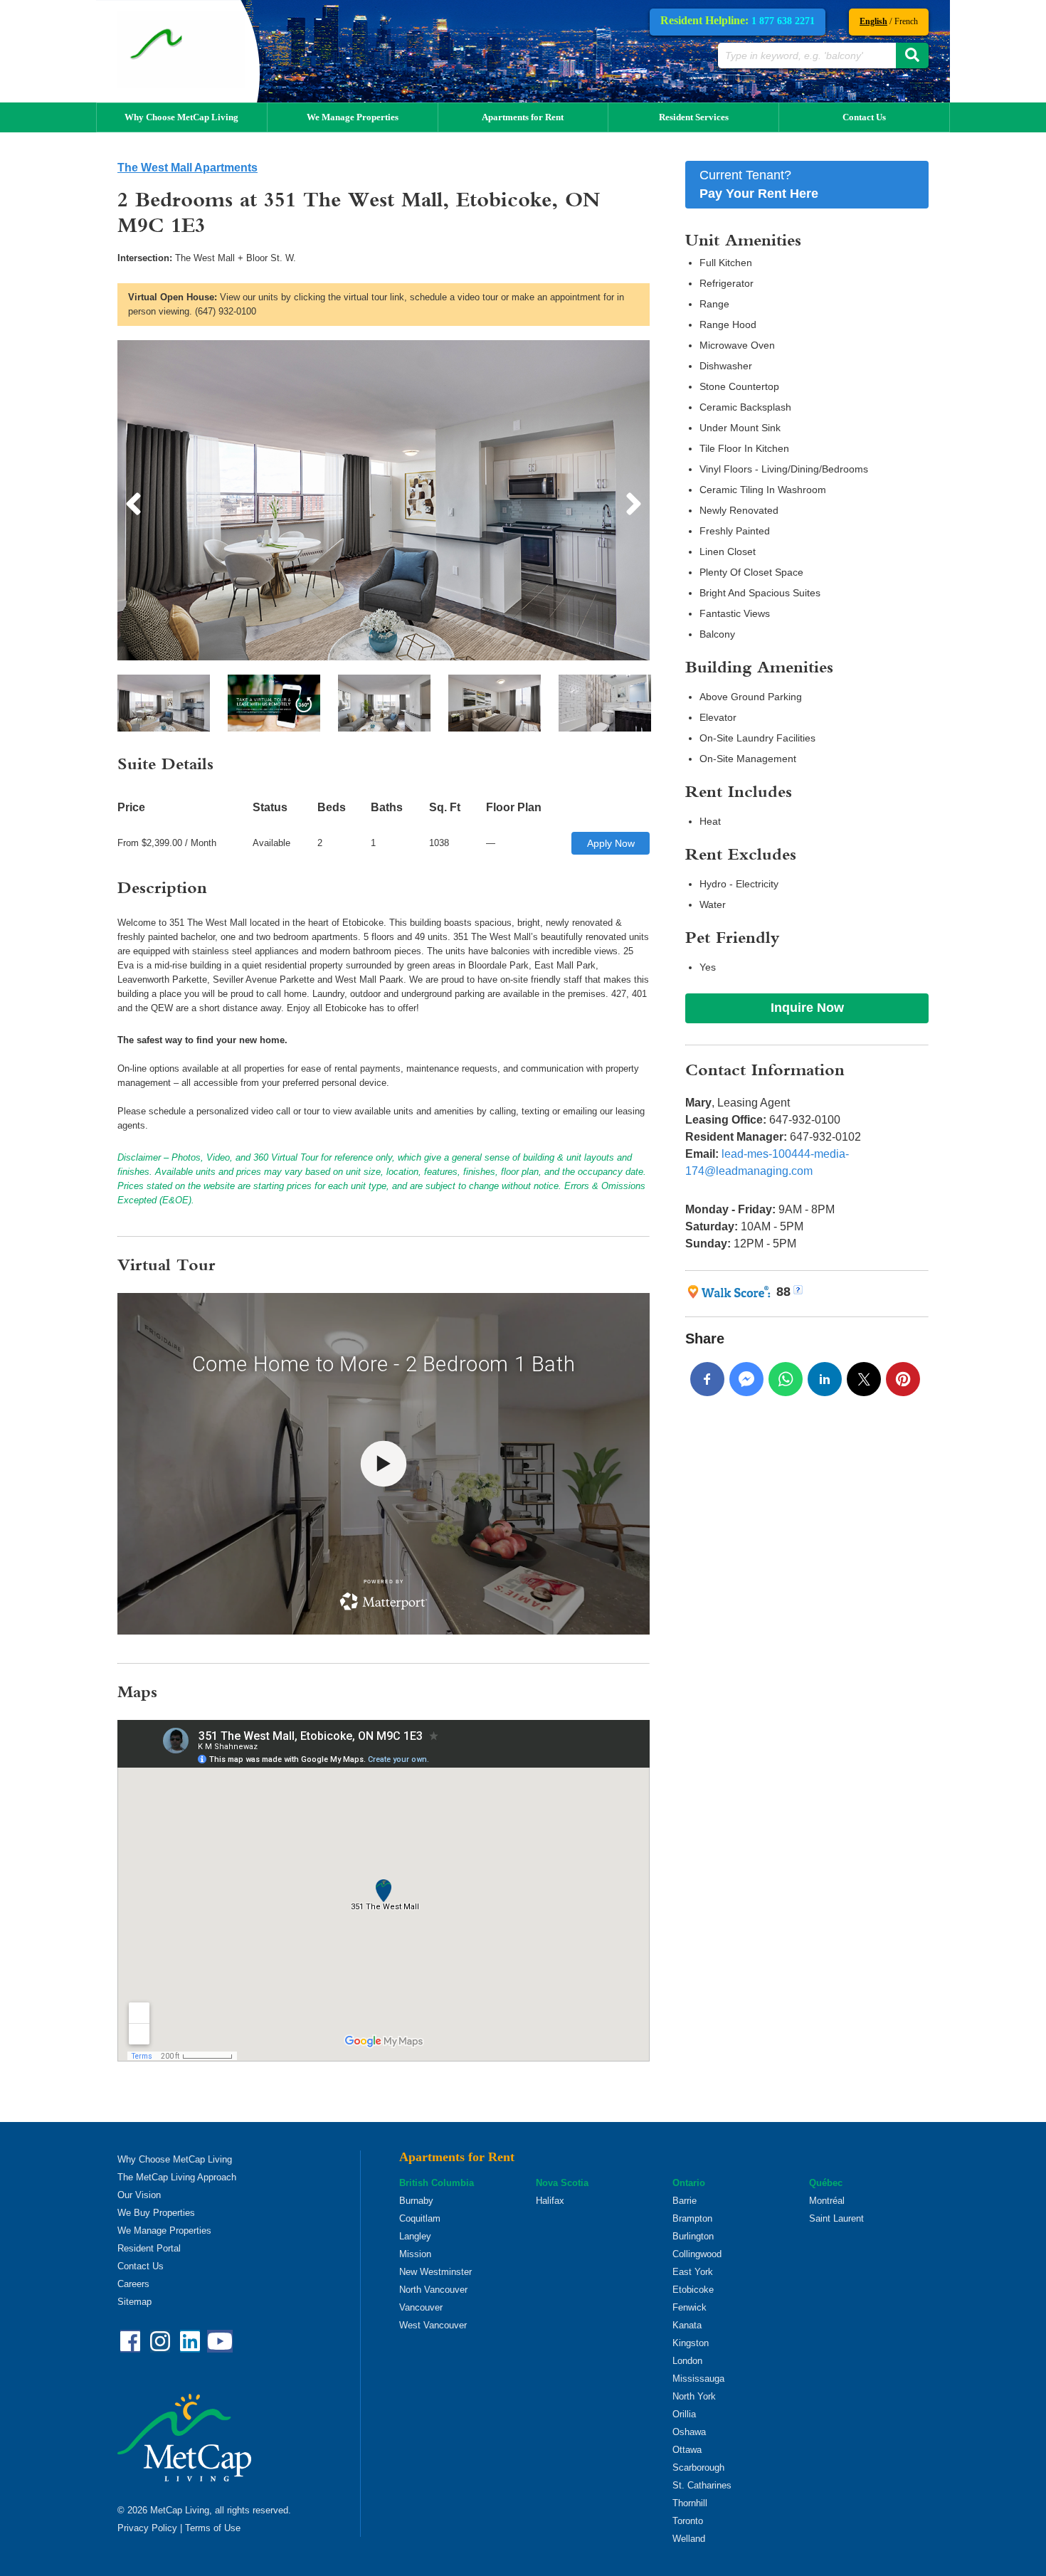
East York (693, 2272)
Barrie (685, 2201)
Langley (415, 2236)
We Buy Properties (156, 2213)
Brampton (692, 2218)
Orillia (684, 2414)
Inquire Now (807, 1008)
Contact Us (864, 117)
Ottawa (687, 2450)
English (873, 21)
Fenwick (690, 2307)
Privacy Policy (147, 2528)
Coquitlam (420, 2218)
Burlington (693, 2236)
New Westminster (435, 2272)
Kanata (687, 2325)
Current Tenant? (759, 184)
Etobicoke (693, 2290)
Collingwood (697, 2254)
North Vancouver (433, 2290)
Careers (133, 2284)
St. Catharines (702, 2485)
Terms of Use (213, 2528)
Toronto (688, 2521)
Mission (415, 2254)
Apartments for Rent (523, 117)
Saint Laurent (836, 2218)
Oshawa (689, 2432)
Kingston (691, 2343)
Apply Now (611, 843)
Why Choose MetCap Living (181, 117)
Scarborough (698, 2467)
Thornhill (690, 2503)
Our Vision (139, 2195)
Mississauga (698, 2379)
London (687, 2361)
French (906, 21)
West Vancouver (433, 2325)
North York (694, 2396)
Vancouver (421, 2307)
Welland (689, 2539)
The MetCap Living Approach (177, 2177)
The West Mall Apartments (187, 168)
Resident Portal (149, 2248)
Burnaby (416, 2201)
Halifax (550, 2201)
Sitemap (134, 2302)
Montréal (827, 2201)
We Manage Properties (353, 117)
